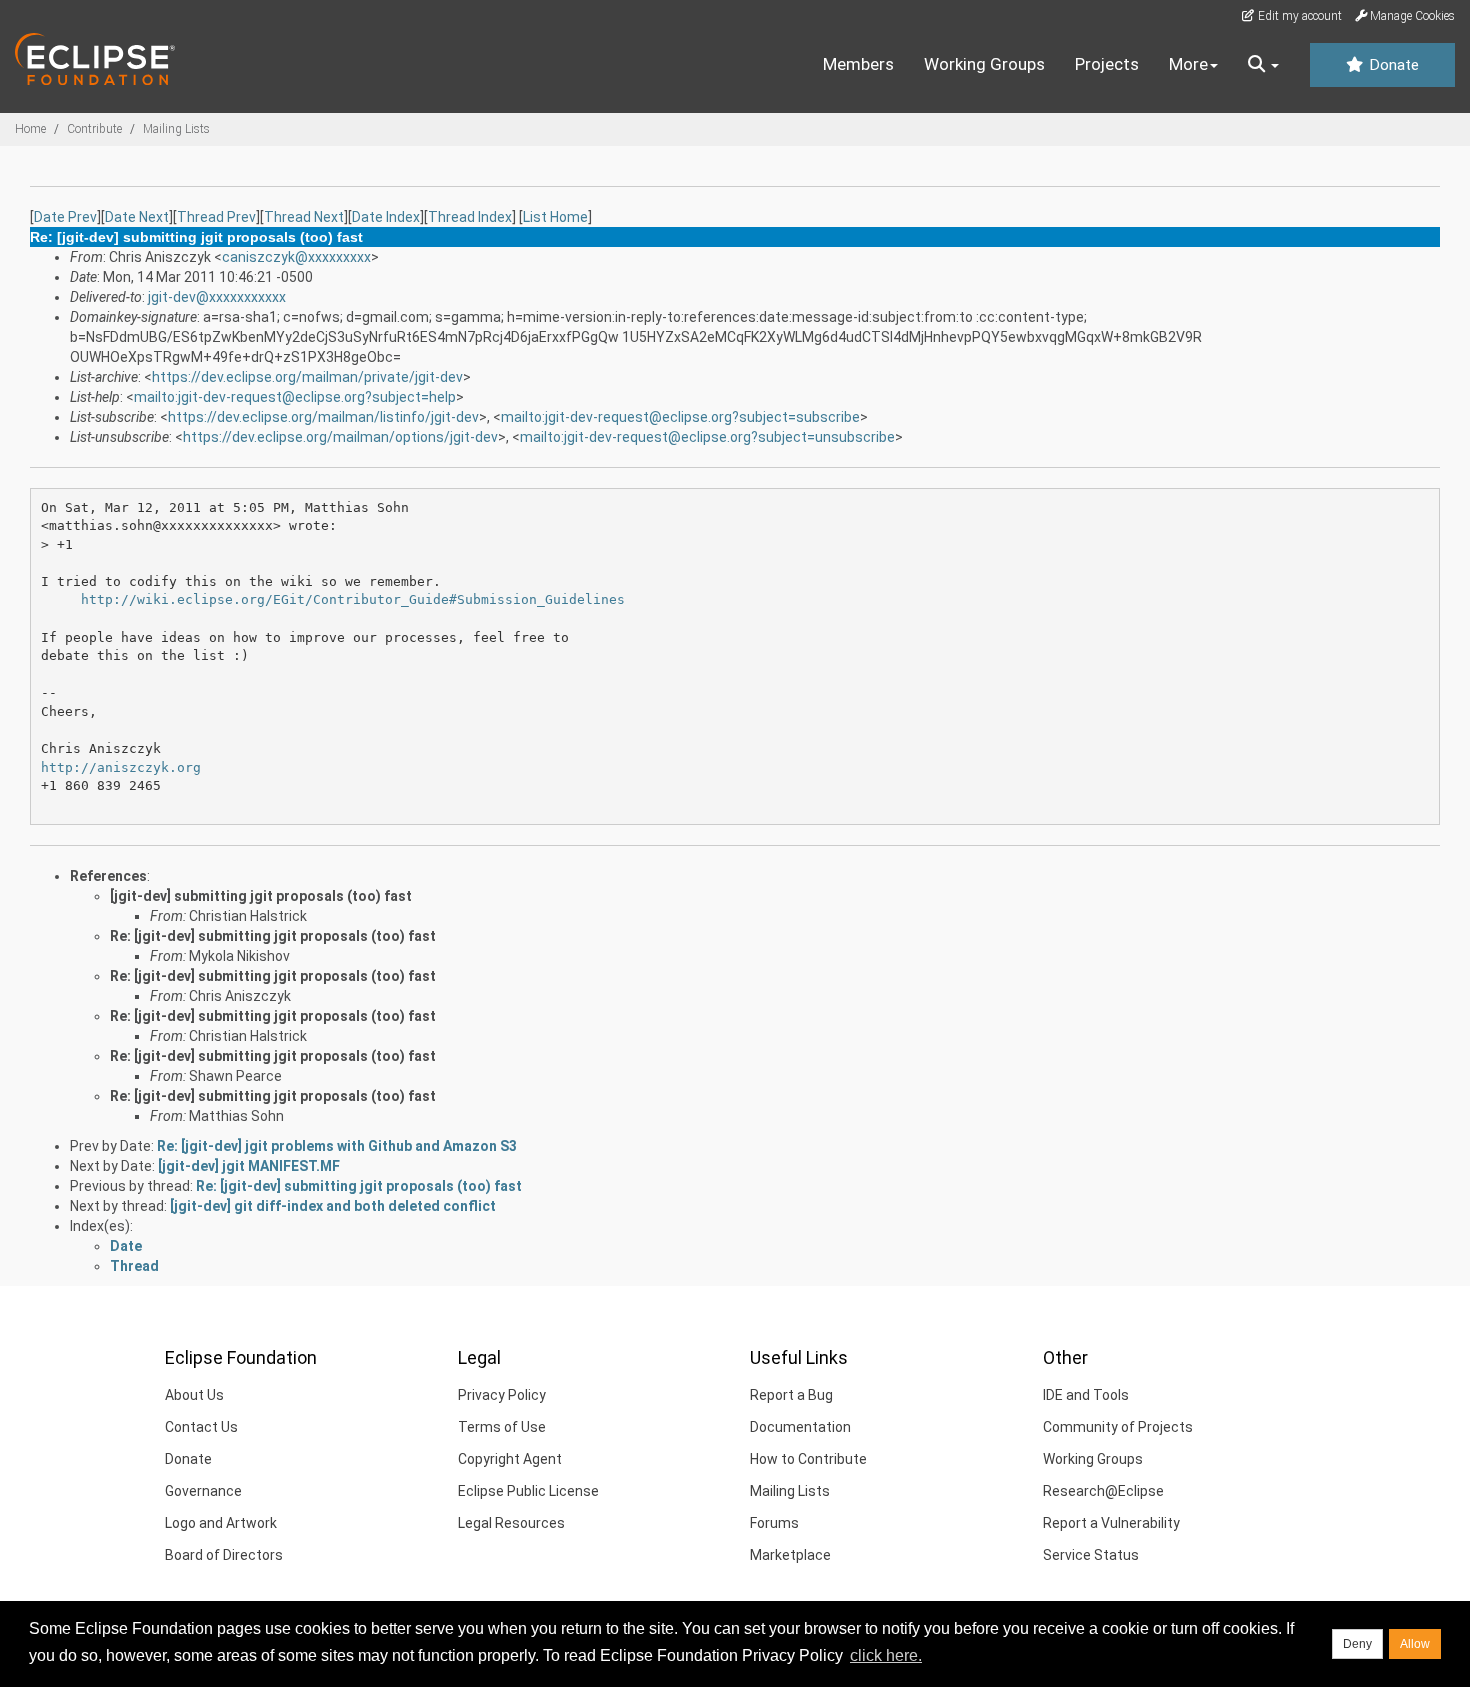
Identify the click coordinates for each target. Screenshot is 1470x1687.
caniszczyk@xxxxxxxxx (296, 257)
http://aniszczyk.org (121, 767)
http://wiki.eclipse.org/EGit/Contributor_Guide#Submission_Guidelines (353, 599)
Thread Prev (216, 217)
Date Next (137, 217)
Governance (203, 1491)
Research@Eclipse (1103, 1491)
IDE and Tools (1086, 1395)
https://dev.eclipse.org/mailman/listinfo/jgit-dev (323, 417)
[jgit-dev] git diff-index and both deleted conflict (333, 1206)
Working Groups (984, 64)
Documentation (800, 1427)
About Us (194, 1395)
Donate (1392, 65)
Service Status (1091, 1555)
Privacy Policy (502, 1395)
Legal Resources (511, 1523)
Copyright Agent (510, 1459)
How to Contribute (808, 1459)
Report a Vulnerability (1111, 1523)
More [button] (1188, 64)
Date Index (386, 217)
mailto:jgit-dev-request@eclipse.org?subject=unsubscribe (707, 437)
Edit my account (1298, 16)
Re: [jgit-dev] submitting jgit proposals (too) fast (273, 936)
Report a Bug (791, 1395)
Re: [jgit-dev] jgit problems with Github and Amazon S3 (337, 1146)
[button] (1263, 65)
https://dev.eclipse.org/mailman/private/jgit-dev (307, 377)
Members (858, 64)
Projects (1107, 64)
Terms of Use (502, 1427)
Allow (1415, 1644)
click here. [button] (886, 1655)
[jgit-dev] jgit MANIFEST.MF (249, 1166)
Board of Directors (224, 1555)
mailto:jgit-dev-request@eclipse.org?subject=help (295, 397)
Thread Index (470, 217)
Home (30, 129)
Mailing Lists (176, 129)
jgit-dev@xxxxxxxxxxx (217, 297)
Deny (1357, 1644)
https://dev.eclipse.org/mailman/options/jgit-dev (340, 437)
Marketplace (790, 1555)
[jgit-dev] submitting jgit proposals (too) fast (261, 896)
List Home (555, 217)
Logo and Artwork (221, 1523)
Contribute (94, 129)
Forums (774, 1523)
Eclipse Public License (528, 1491)
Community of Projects (1118, 1427)
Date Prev (65, 217)
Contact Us (201, 1427)
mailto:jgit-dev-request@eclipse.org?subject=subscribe (680, 417)
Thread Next (304, 217)
